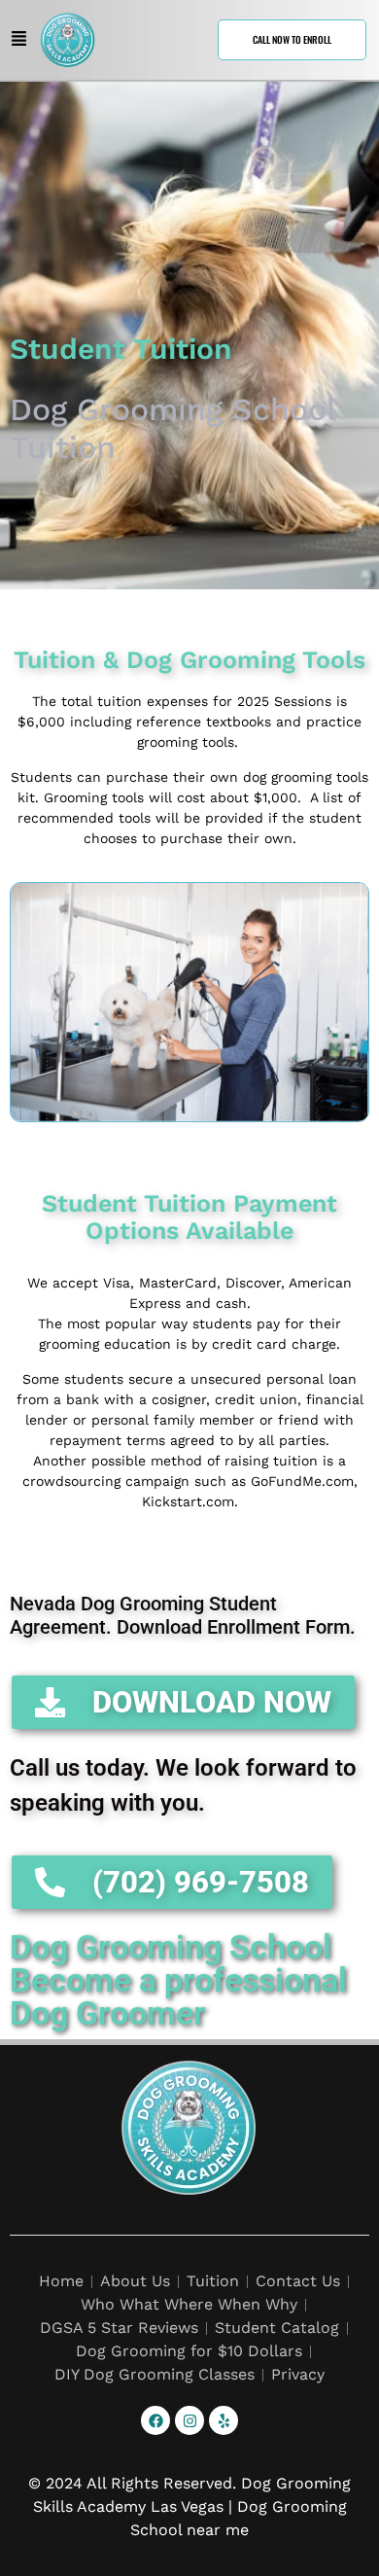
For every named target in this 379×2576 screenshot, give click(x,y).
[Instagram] (189, 2420)
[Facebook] (155, 2420)
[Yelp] (224, 2420)
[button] (19, 40)
